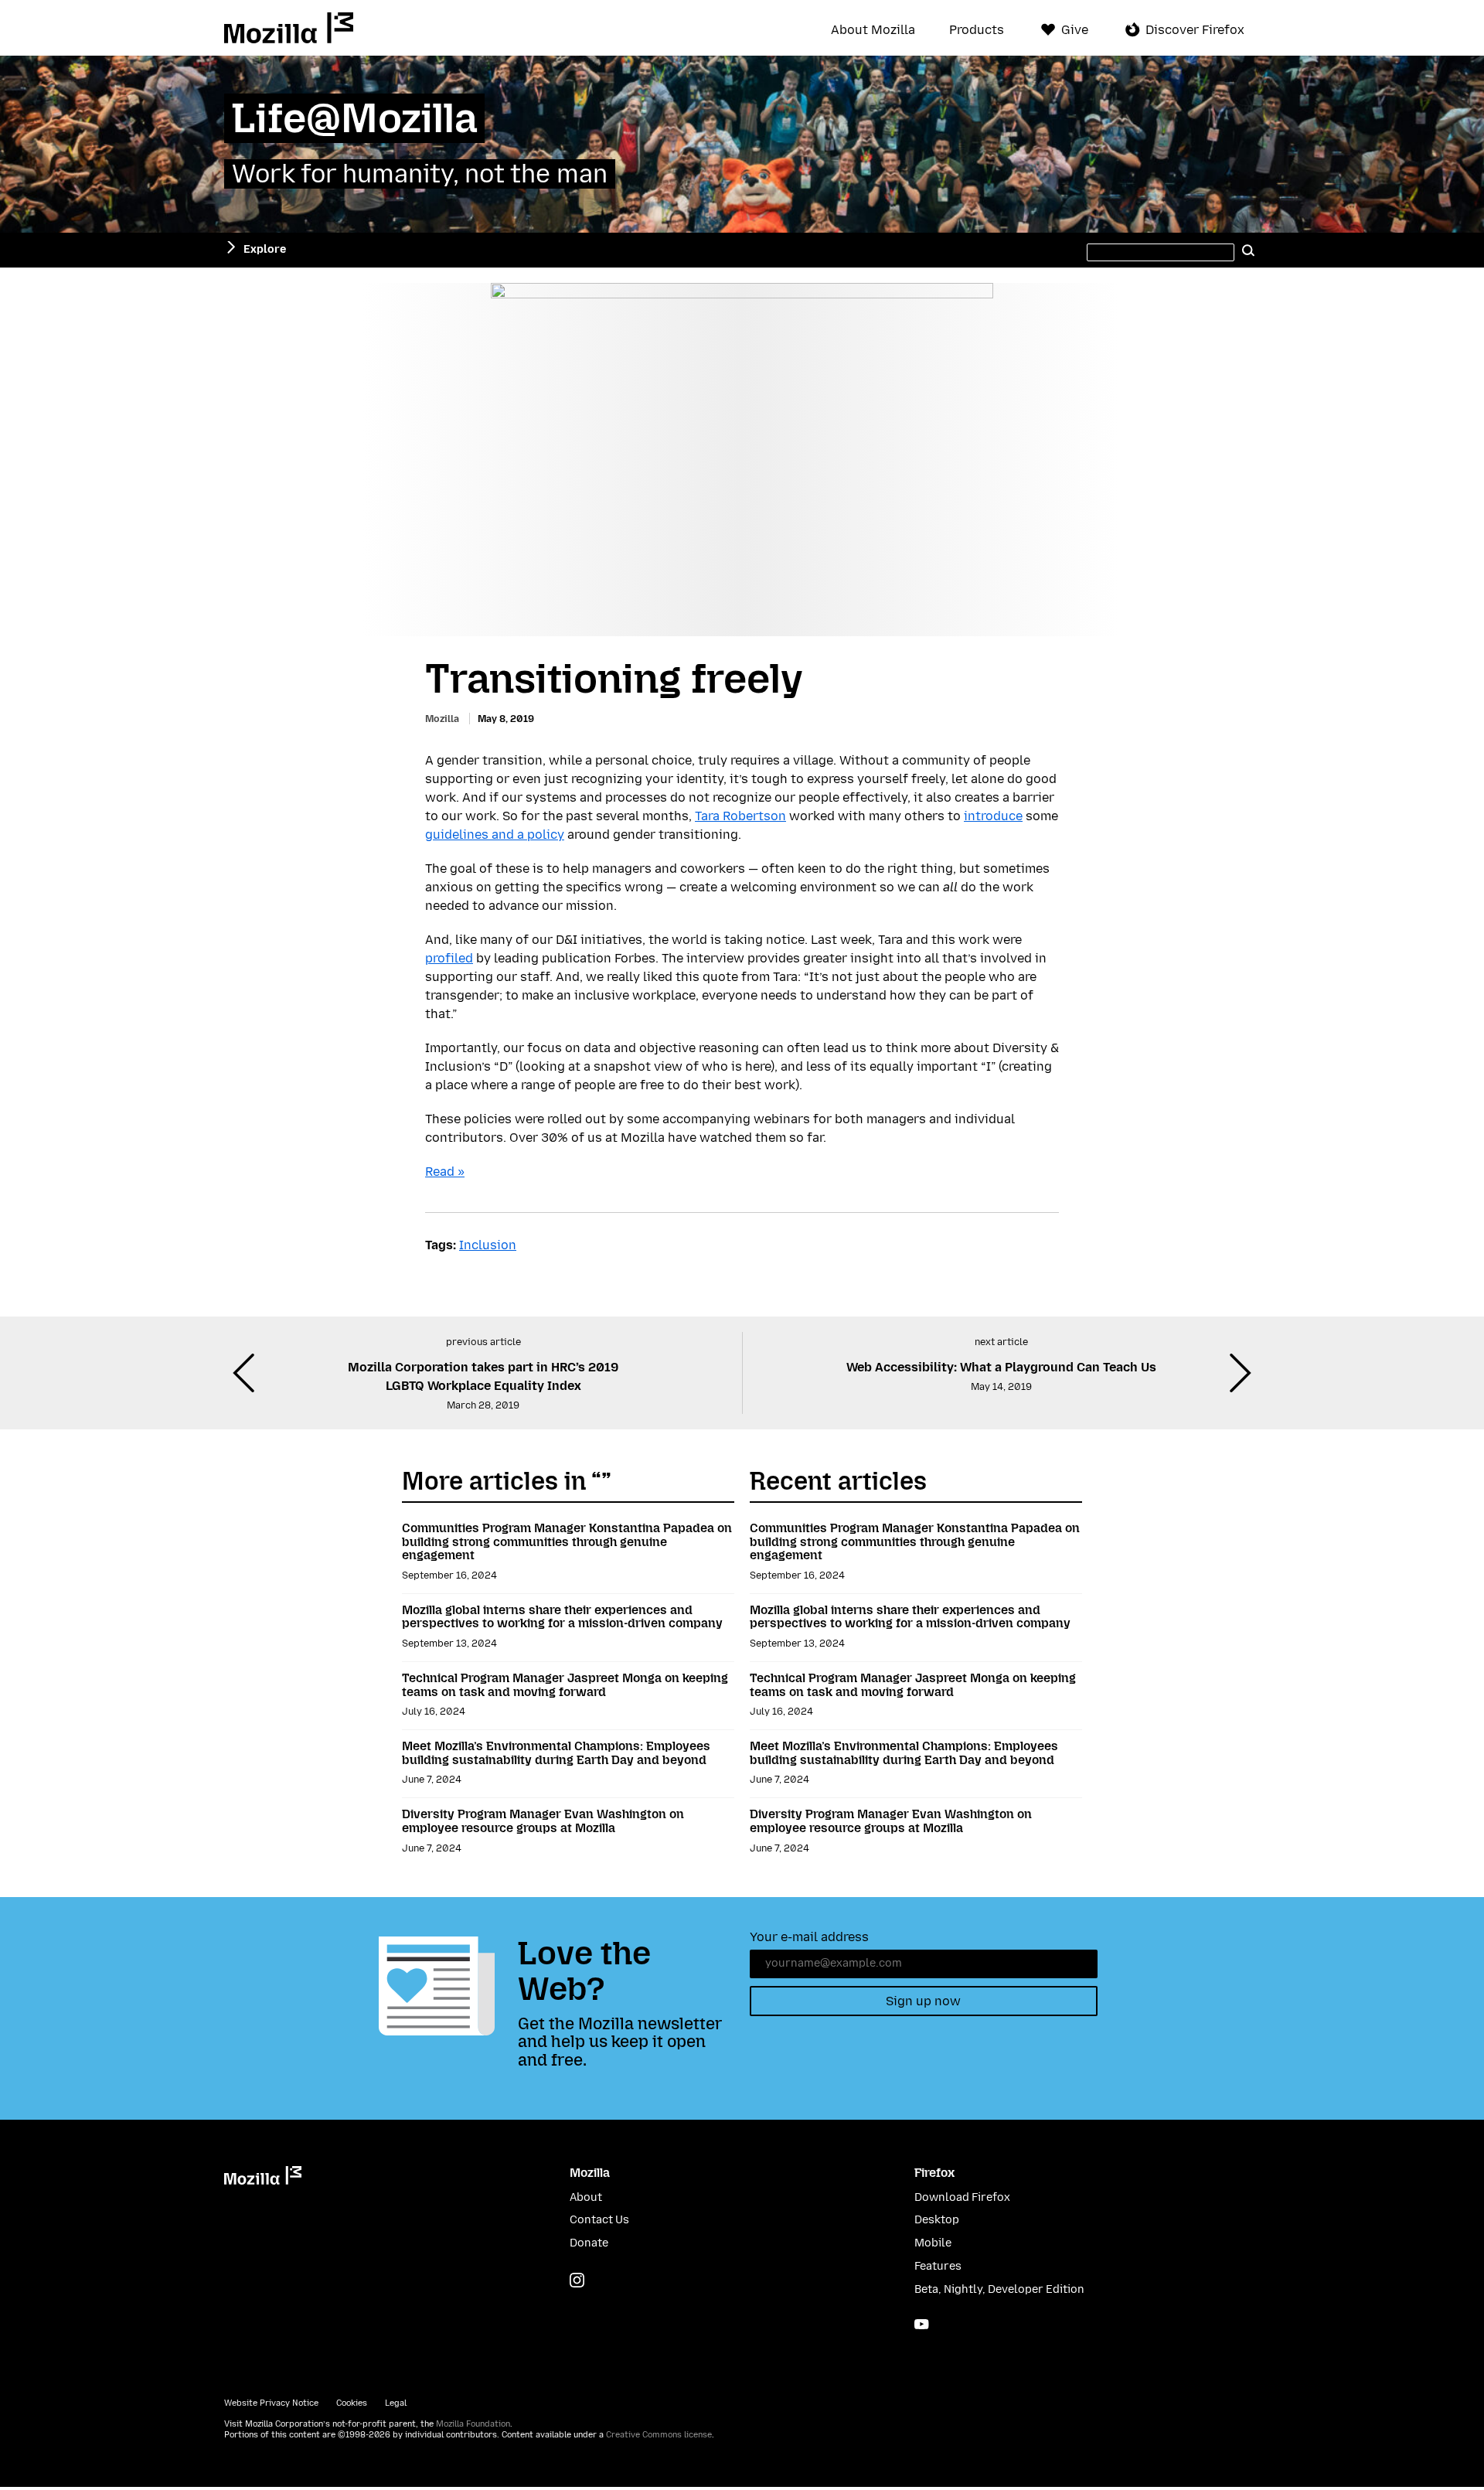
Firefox (934, 2173)
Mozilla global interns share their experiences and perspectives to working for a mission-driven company (562, 1617)
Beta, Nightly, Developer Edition (999, 2289)
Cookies (352, 2403)
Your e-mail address (809, 1937)
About (586, 2197)
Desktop (937, 2220)
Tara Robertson (740, 816)
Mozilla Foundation (473, 2424)
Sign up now (923, 2001)
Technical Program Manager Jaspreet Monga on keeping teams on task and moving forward (565, 1685)
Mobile (933, 2243)
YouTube (922, 2324)
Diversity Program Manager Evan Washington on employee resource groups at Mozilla (543, 1821)
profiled (449, 958)
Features (938, 2266)
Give (1075, 30)
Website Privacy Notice (271, 2403)
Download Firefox (962, 2197)
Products (977, 30)
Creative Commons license (659, 2435)
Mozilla (289, 28)
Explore (265, 249)
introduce (993, 816)
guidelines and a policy (495, 835)
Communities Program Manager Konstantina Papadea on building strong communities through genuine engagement (567, 1541)
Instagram (577, 2280)
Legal (396, 2403)
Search (1248, 250)
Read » (445, 1172)
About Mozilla (873, 30)
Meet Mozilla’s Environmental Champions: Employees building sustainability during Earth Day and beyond (556, 1753)
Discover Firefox (1195, 30)
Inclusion (488, 1245)
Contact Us (599, 2220)
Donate (589, 2243)
